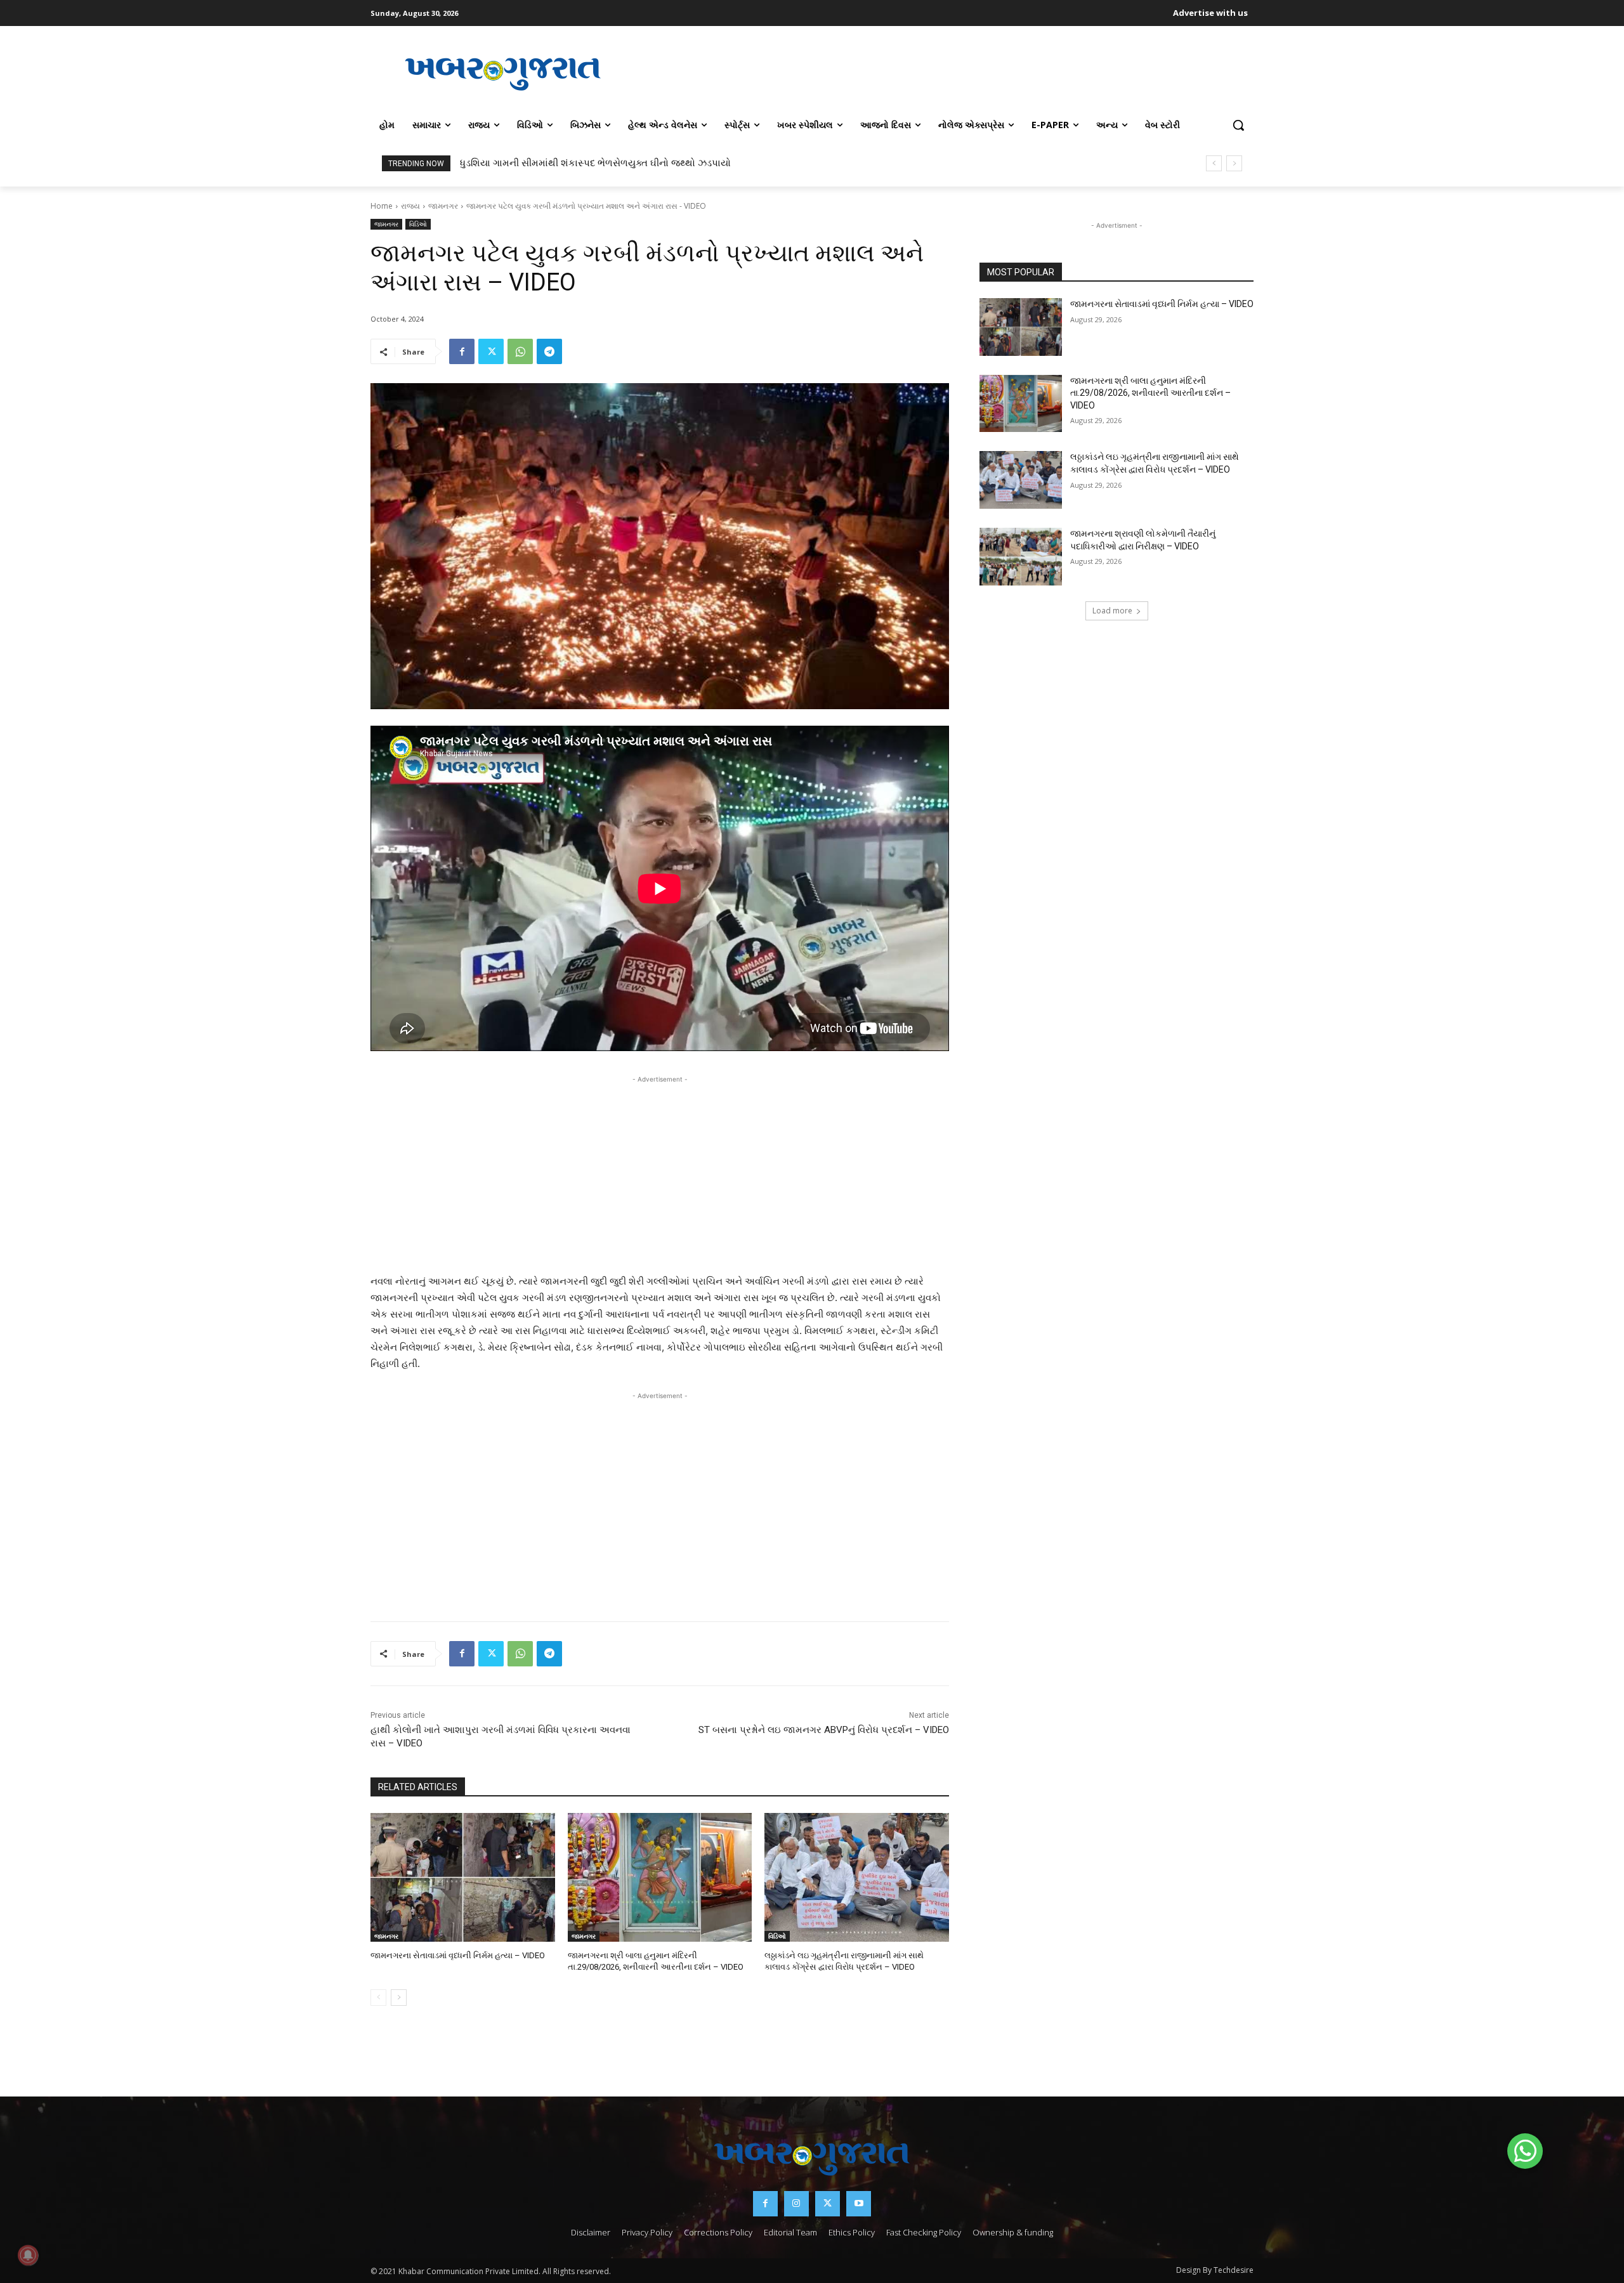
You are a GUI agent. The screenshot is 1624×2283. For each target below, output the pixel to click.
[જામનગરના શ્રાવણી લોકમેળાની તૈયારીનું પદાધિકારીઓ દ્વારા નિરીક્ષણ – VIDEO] (1021, 557)
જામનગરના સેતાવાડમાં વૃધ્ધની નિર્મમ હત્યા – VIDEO (458, 1955)
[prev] (1214, 163)
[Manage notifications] (28, 2255)
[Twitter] (491, 351)
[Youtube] (859, 2203)
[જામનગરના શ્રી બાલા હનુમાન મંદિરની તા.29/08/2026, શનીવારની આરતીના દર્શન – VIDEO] (660, 1877)
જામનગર (443, 206)
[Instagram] (796, 2203)
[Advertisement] (945, 72)
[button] (1238, 125)
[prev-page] (378, 1998)
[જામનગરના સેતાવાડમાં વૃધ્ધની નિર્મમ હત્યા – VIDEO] (463, 1877)
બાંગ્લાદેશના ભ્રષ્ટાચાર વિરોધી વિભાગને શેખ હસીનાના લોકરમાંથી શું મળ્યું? (603, 163)
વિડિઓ (418, 224)
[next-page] (399, 1998)
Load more (1112, 611)
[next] (1234, 163)
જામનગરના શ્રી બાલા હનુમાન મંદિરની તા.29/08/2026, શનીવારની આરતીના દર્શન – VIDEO (1150, 393)
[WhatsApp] (520, 351)
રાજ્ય (410, 206)
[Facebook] (462, 351)
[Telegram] (549, 351)
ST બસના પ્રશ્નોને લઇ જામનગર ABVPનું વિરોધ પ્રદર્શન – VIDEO (824, 1730)
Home (382, 206)
